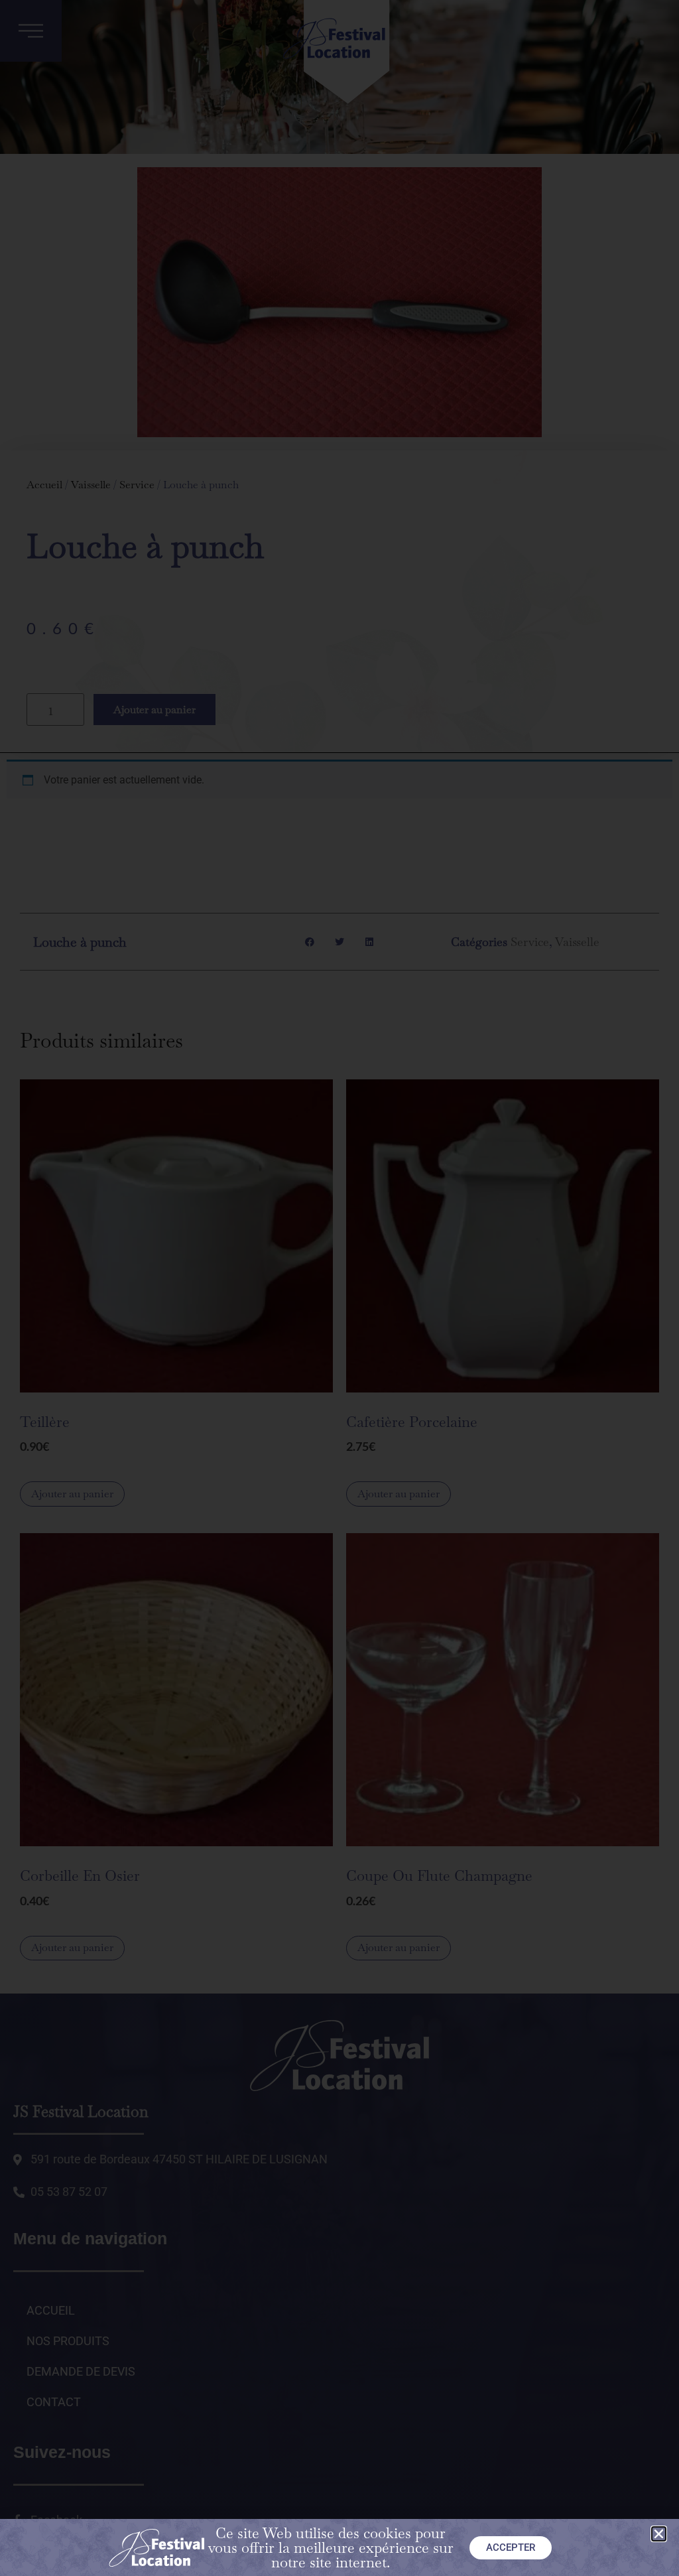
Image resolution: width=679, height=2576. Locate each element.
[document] (339, 1288)
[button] (659, 2534)
